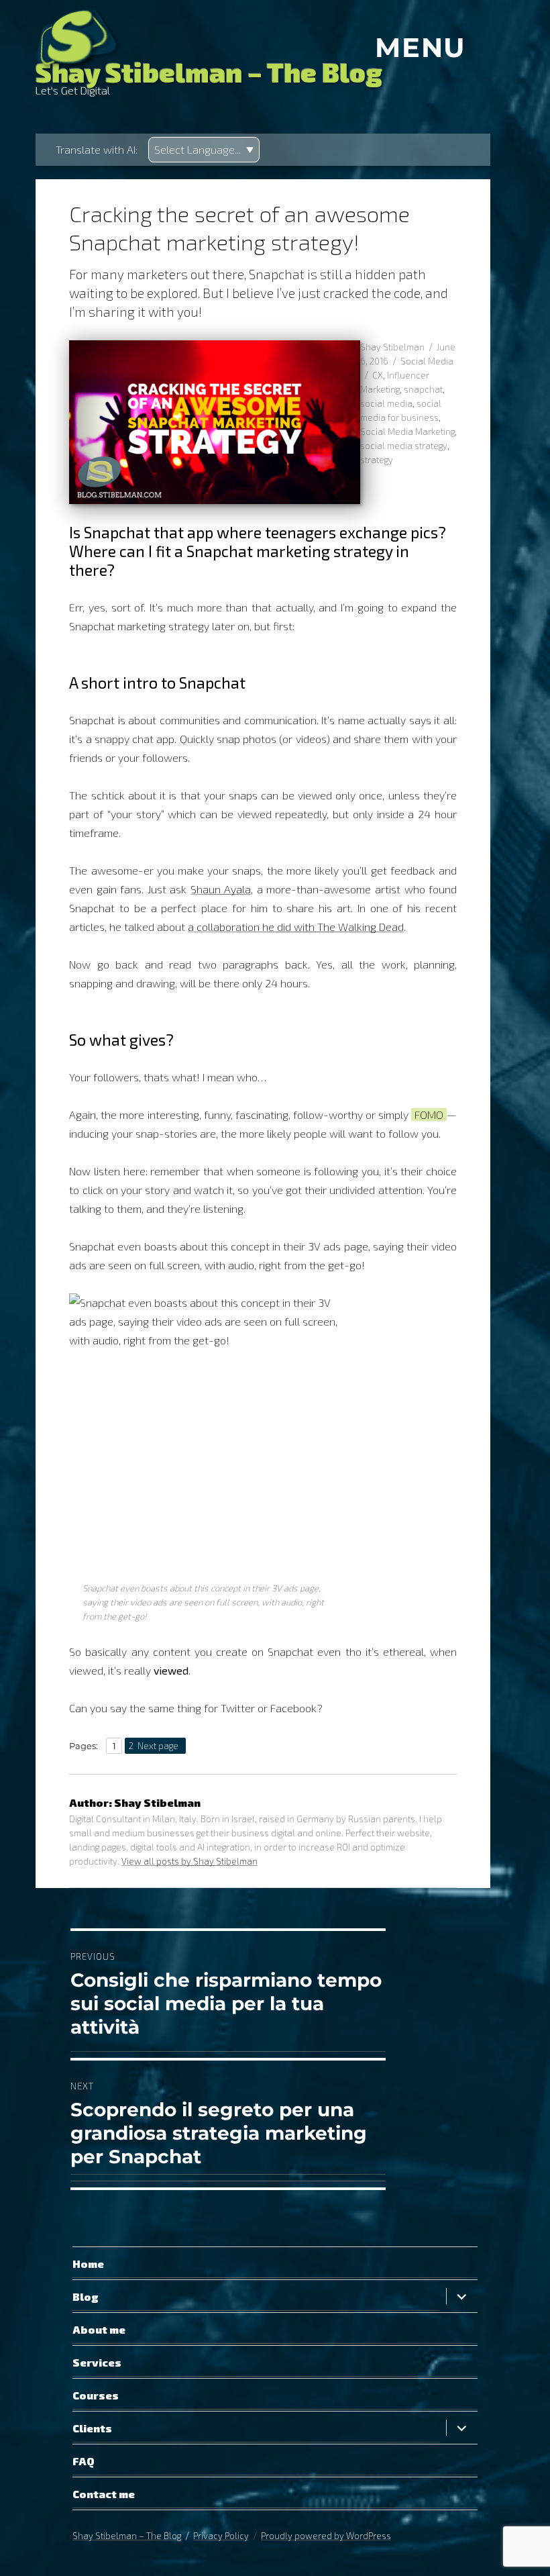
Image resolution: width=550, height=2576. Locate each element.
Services (97, 2362)
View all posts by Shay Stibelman (189, 1861)
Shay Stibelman (392, 347)
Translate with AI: (97, 149)
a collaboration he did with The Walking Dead (296, 927)
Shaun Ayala (221, 889)
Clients (92, 2428)
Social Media (427, 361)
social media (386, 403)
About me (99, 2329)
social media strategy (404, 446)
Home (88, 2264)
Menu (421, 48)
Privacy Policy (221, 2536)
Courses (96, 2395)
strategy (377, 460)
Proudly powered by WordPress (326, 2536)
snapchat (423, 389)
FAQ (84, 2461)
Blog (86, 2296)
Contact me (104, 2494)
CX (378, 375)
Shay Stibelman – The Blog (209, 72)
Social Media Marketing (407, 432)
